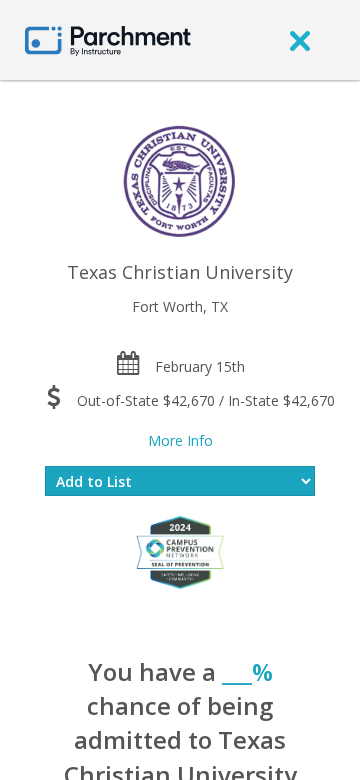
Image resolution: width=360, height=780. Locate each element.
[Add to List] (180, 481)
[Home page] (108, 39)
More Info (180, 440)
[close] (300, 40)
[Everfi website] (180, 550)
